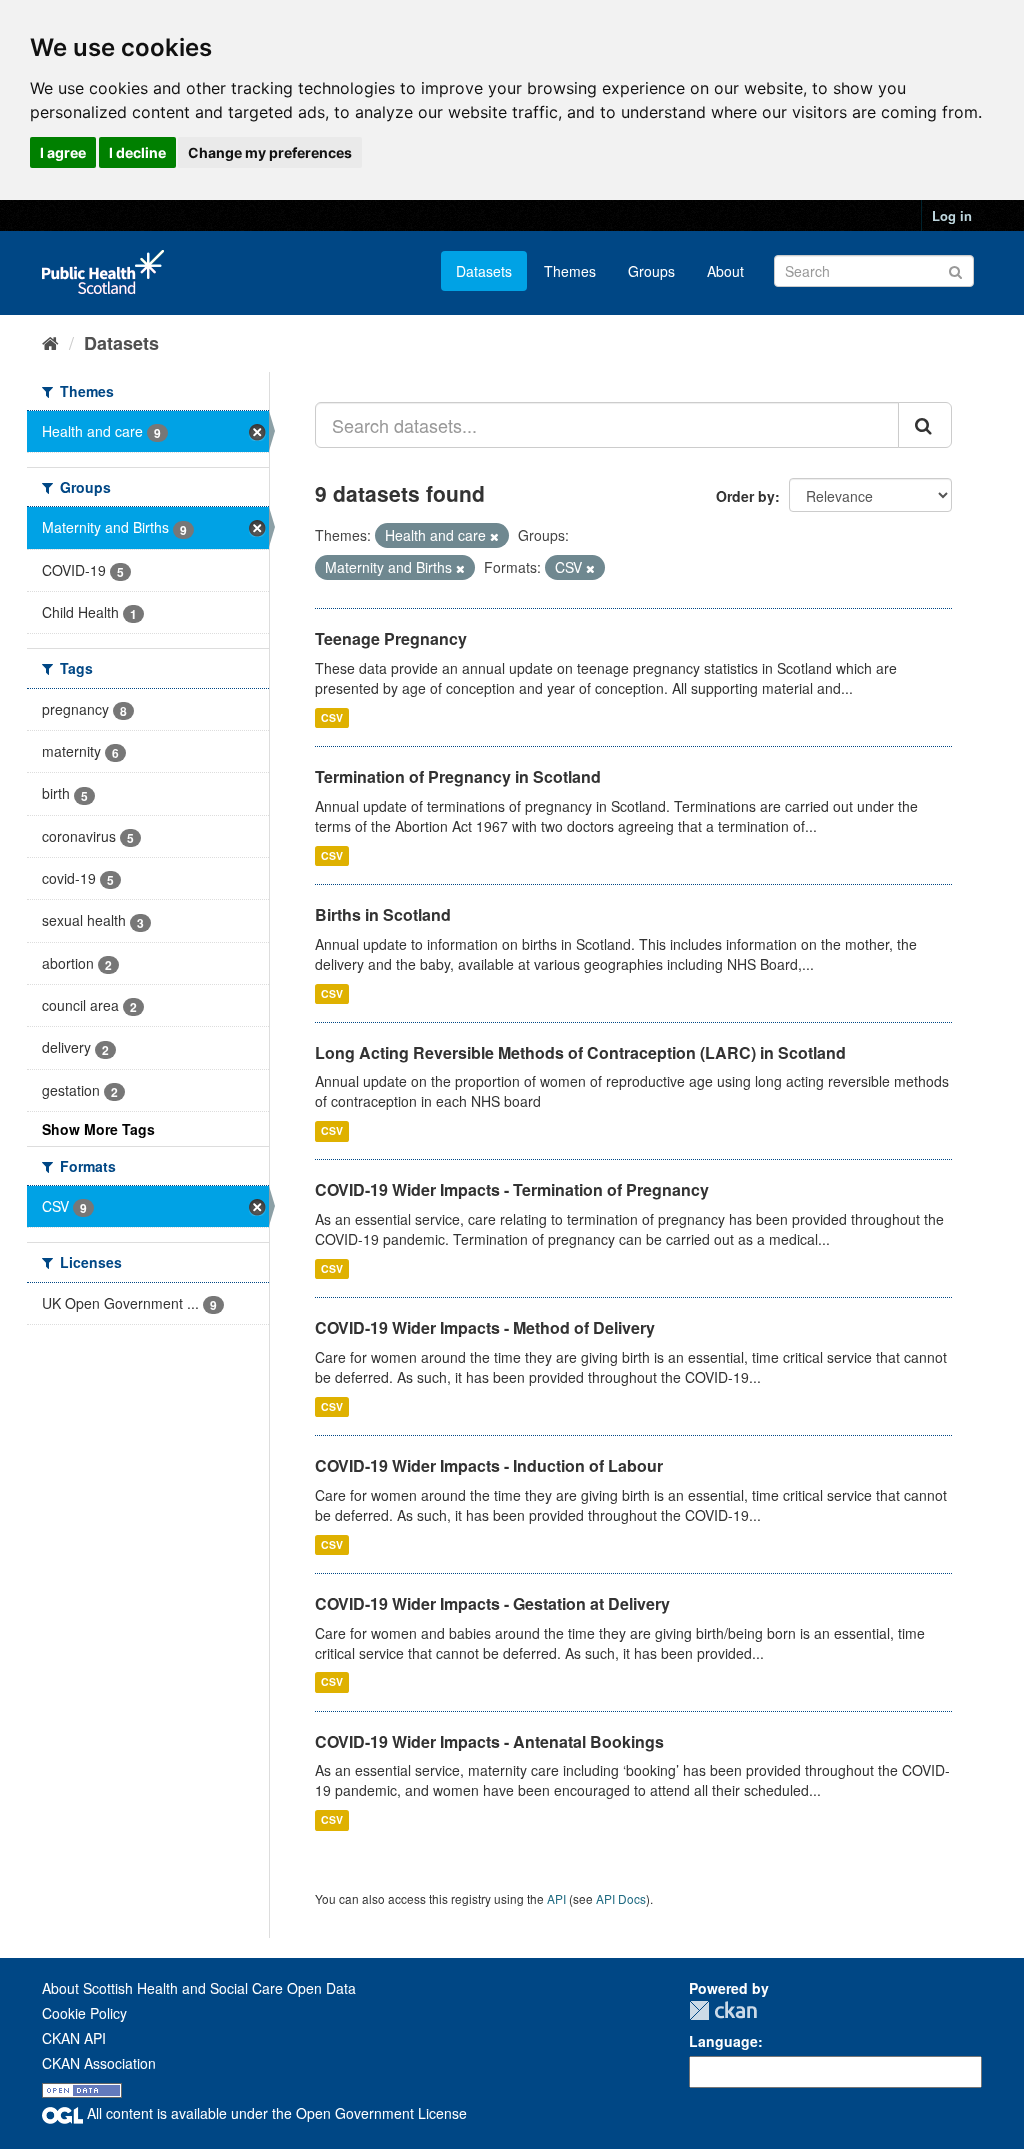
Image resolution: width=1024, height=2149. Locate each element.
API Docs (621, 1898)
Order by (745, 496)
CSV (332, 717)
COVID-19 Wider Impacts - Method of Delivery (485, 1327)
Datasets (484, 271)
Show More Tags (98, 1129)
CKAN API (74, 2038)
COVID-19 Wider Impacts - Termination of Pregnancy (512, 1189)
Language (723, 2041)
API (556, 1898)
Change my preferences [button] (270, 152)
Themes (570, 271)
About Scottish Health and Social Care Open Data (199, 1988)
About (725, 271)
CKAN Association (99, 2063)
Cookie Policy (84, 2013)
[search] (925, 425)
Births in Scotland (383, 914)
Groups (651, 271)
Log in (952, 215)
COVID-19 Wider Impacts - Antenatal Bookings (489, 1741)
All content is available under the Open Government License (275, 2113)
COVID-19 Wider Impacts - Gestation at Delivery (492, 1603)
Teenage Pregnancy (391, 638)
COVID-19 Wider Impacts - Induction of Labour (489, 1465)
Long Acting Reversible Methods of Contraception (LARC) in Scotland (580, 1052)
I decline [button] (137, 152)
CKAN (723, 2010)
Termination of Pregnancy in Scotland (458, 776)
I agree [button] (63, 152)
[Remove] (494, 536)
